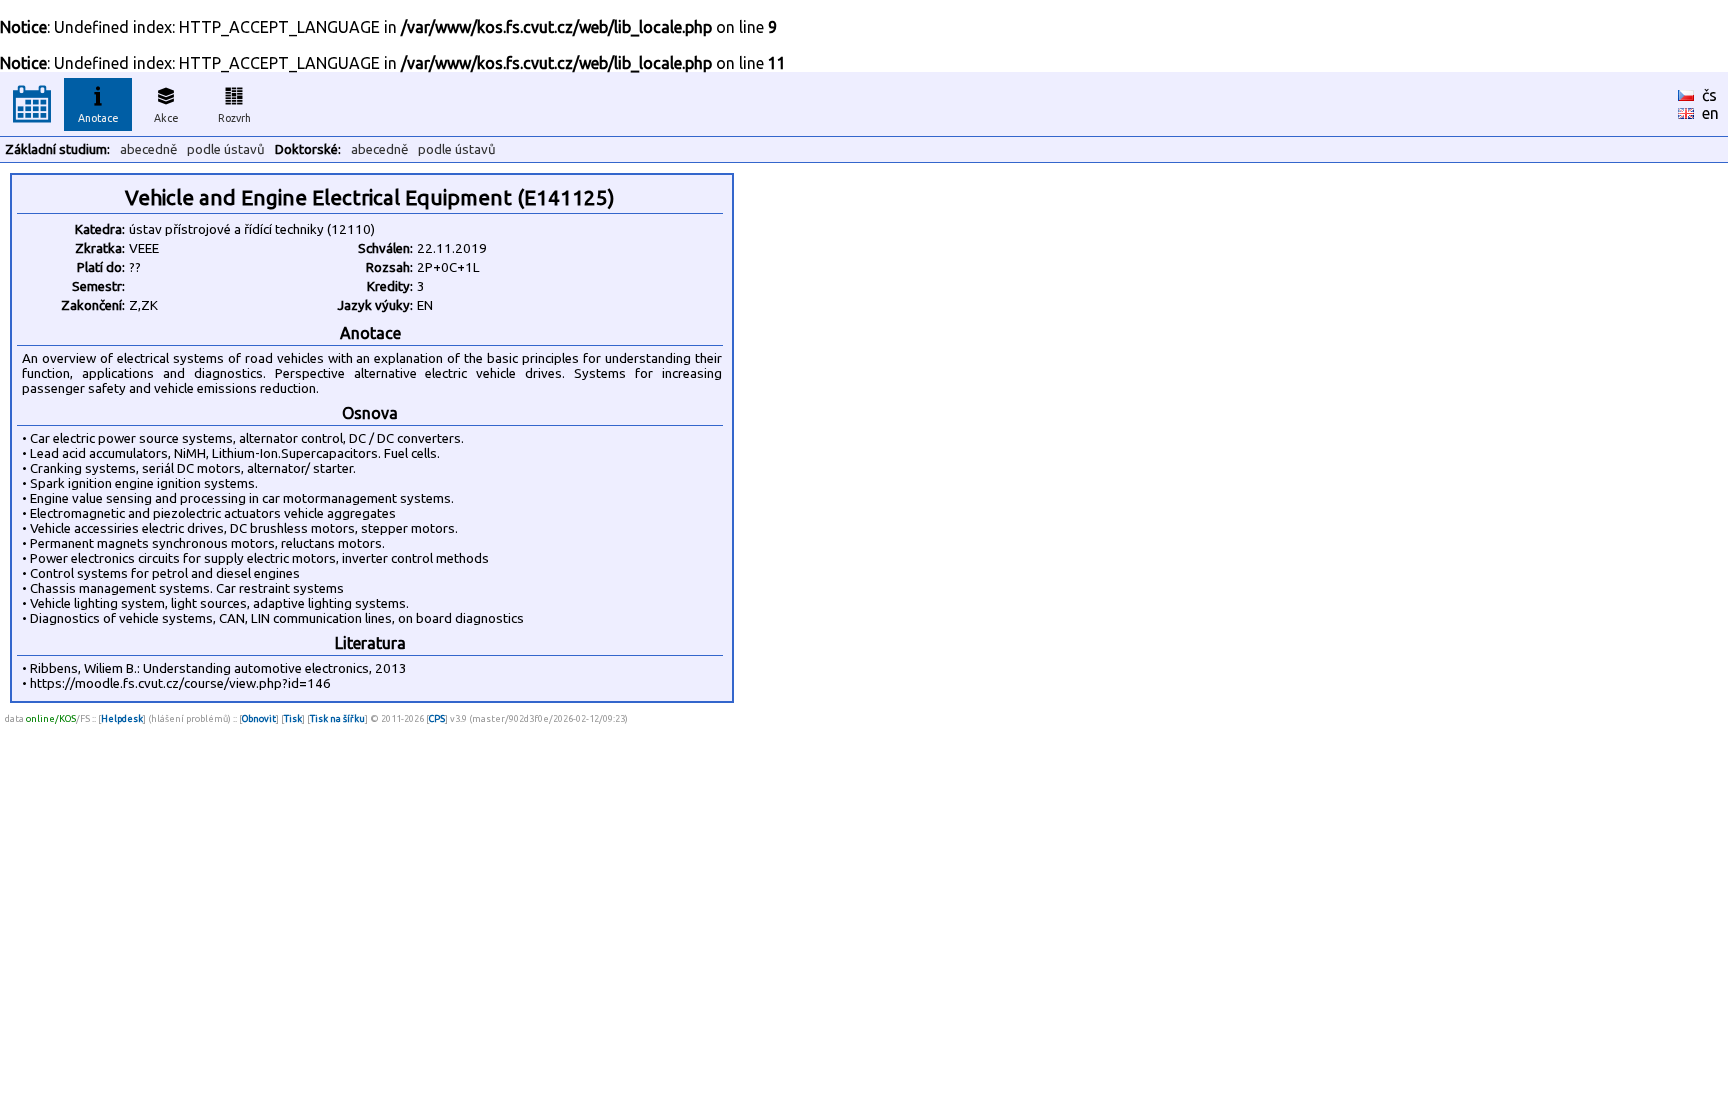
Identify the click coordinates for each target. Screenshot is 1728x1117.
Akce (166, 118)
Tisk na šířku (337, 718)
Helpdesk (122, 718)
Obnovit (259, 718)
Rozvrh (234, 118)
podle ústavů (226, 149)
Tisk (293, 718)
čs (1709, 95)
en (1710, 113)
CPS (437, 718)
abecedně (148, 149)
